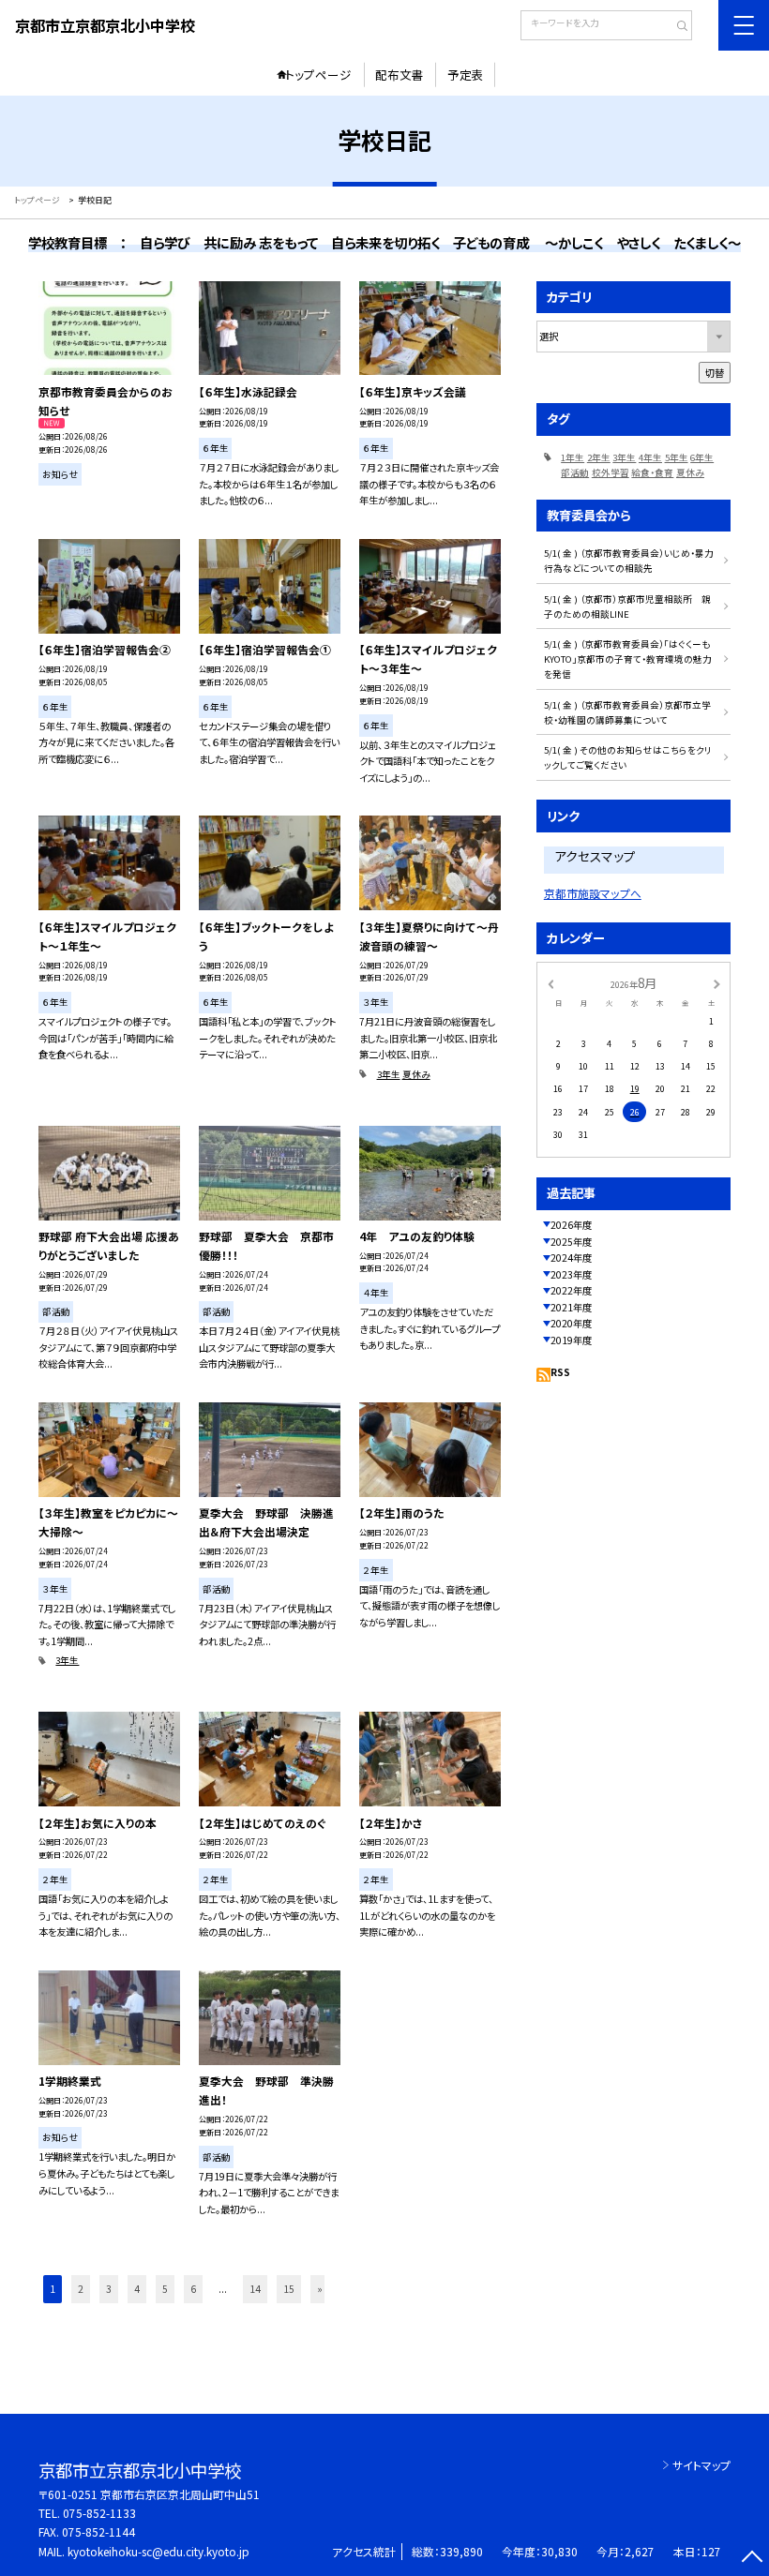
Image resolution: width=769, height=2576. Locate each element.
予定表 (466, 75)
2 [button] (81, 2289)
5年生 (677, 457)
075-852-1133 (99, 2513)
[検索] (676, 27)
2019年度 (571, 1340)
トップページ (318, 75)
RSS (560, 1372)
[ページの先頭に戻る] (752, 2559)
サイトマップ (701, 2465)
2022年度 (571, 1290)
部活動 (575, 472)
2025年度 (571, 1242)
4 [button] (137, 2289)
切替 (715, 373)
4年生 (650, 457)
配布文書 (400, 75)
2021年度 (571, 1307)
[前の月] (550, 983)
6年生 (702, 457)
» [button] (320, 2289)
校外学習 (611, 472)
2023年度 (571, 1274)
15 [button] (289, 2289)
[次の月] (716, 983)
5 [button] (165, 2289)
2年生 (599, 457)
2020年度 (571, 1323)
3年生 (389, 1074)
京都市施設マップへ (593, 893)
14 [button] (255, 2289)
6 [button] (193, 2289)
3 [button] (109, 2289)
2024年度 (571, 1258)
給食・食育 (652, 472)
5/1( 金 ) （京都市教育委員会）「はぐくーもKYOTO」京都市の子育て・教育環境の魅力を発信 (628, 659)
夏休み (416, 1074)
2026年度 (571, 1225)
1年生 (573, 457)
